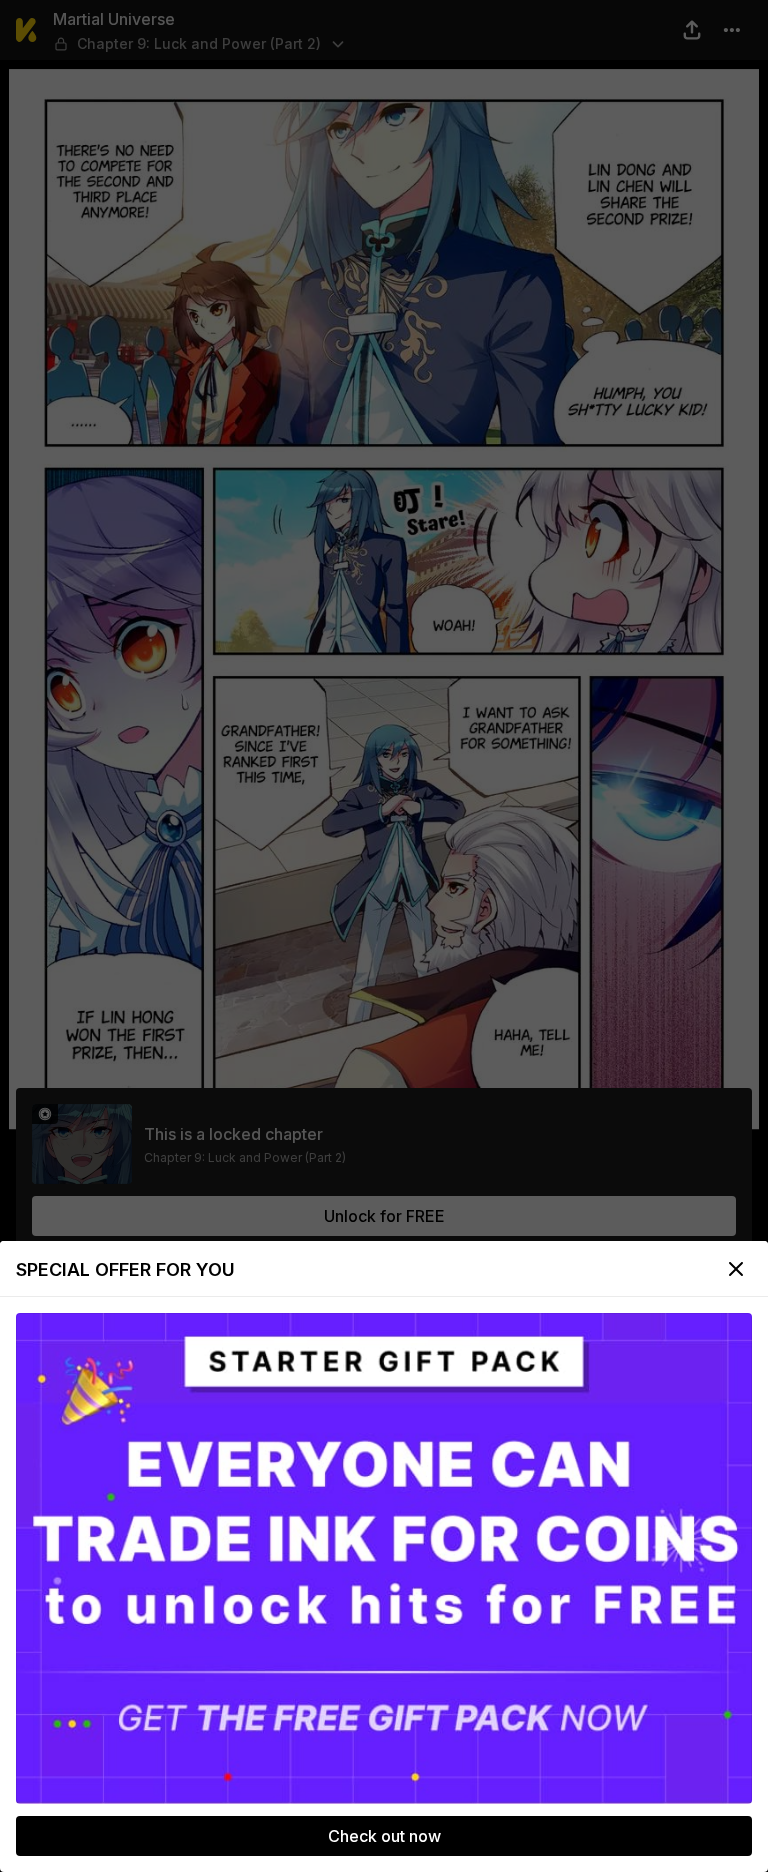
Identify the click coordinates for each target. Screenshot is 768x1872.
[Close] (736, 1269)
